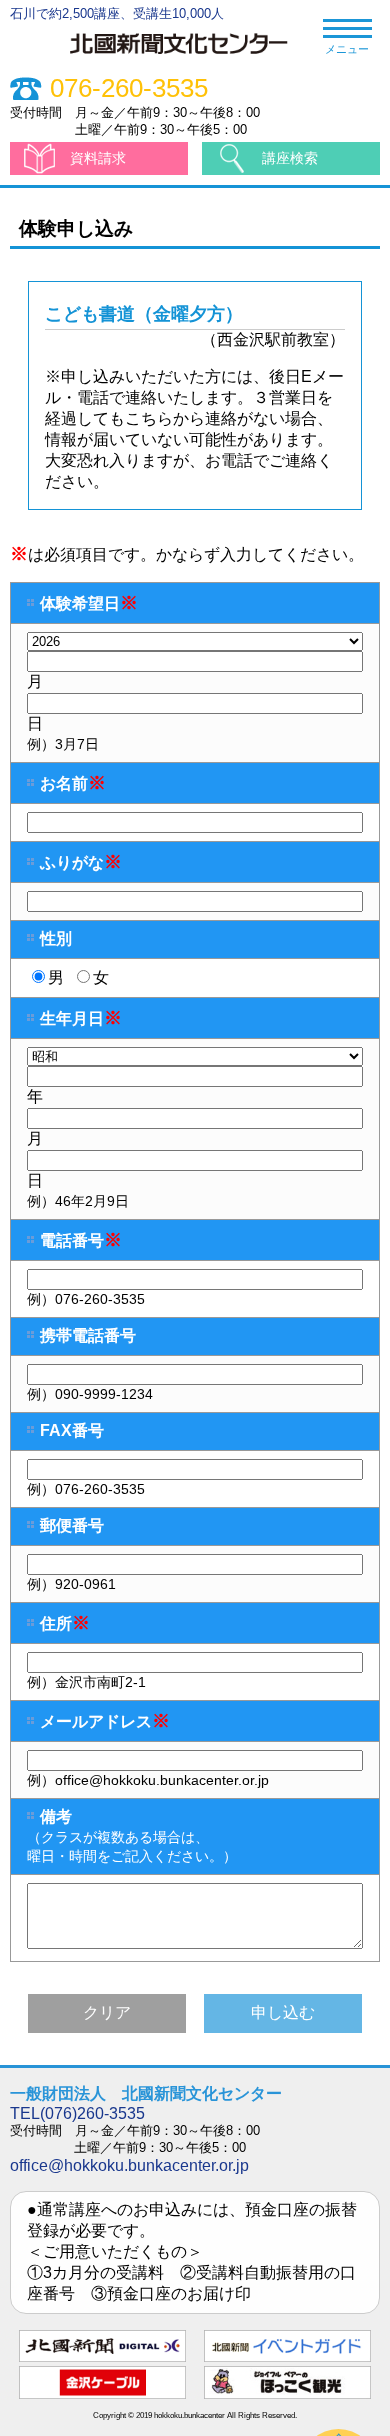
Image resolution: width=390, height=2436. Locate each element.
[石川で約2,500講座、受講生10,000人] (188, 56)
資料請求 (98, 158)
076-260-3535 (129, 88)
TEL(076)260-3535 (77, 2113)
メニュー (347, 49)
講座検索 (290, 158)
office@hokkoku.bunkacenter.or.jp (129, 2165)
